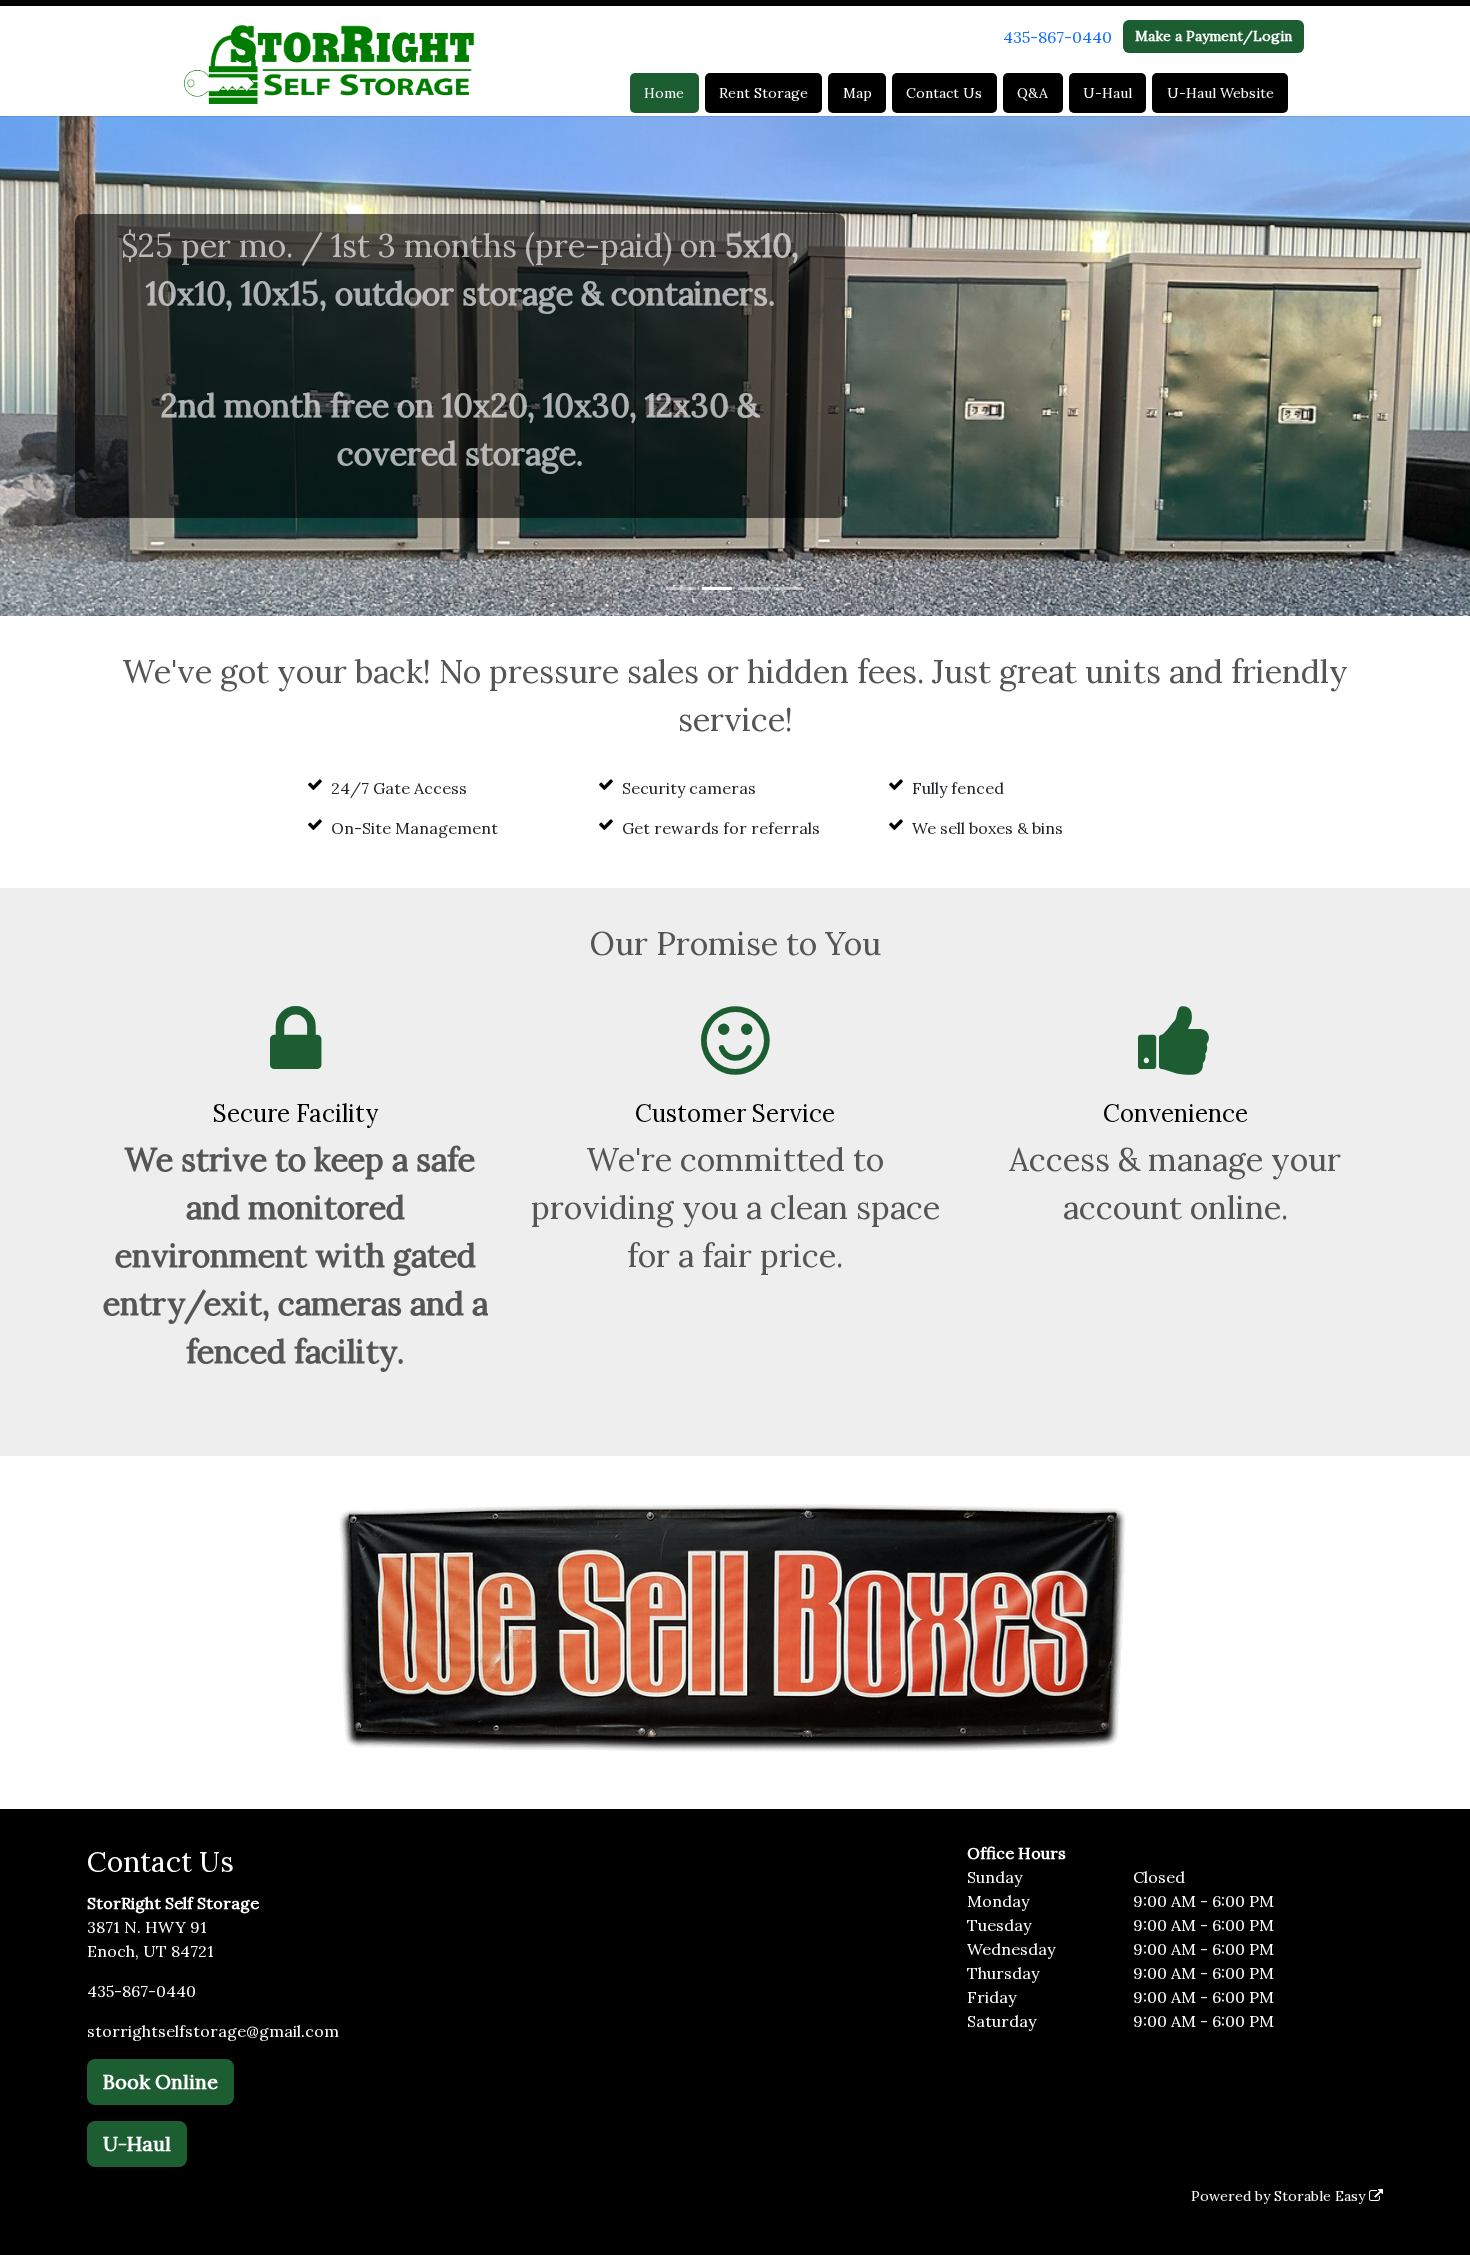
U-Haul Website (1220, 93)
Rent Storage (763, 93)
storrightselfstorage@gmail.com (213, 2031)
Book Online (160, 2081)
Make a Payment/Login (1213, 36)
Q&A (1032, 93)
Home (664, 93)
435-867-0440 (1057, 37)
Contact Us (944, 93)
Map (857, 93)
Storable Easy (1321, 2196)
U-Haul (1107, 93)
